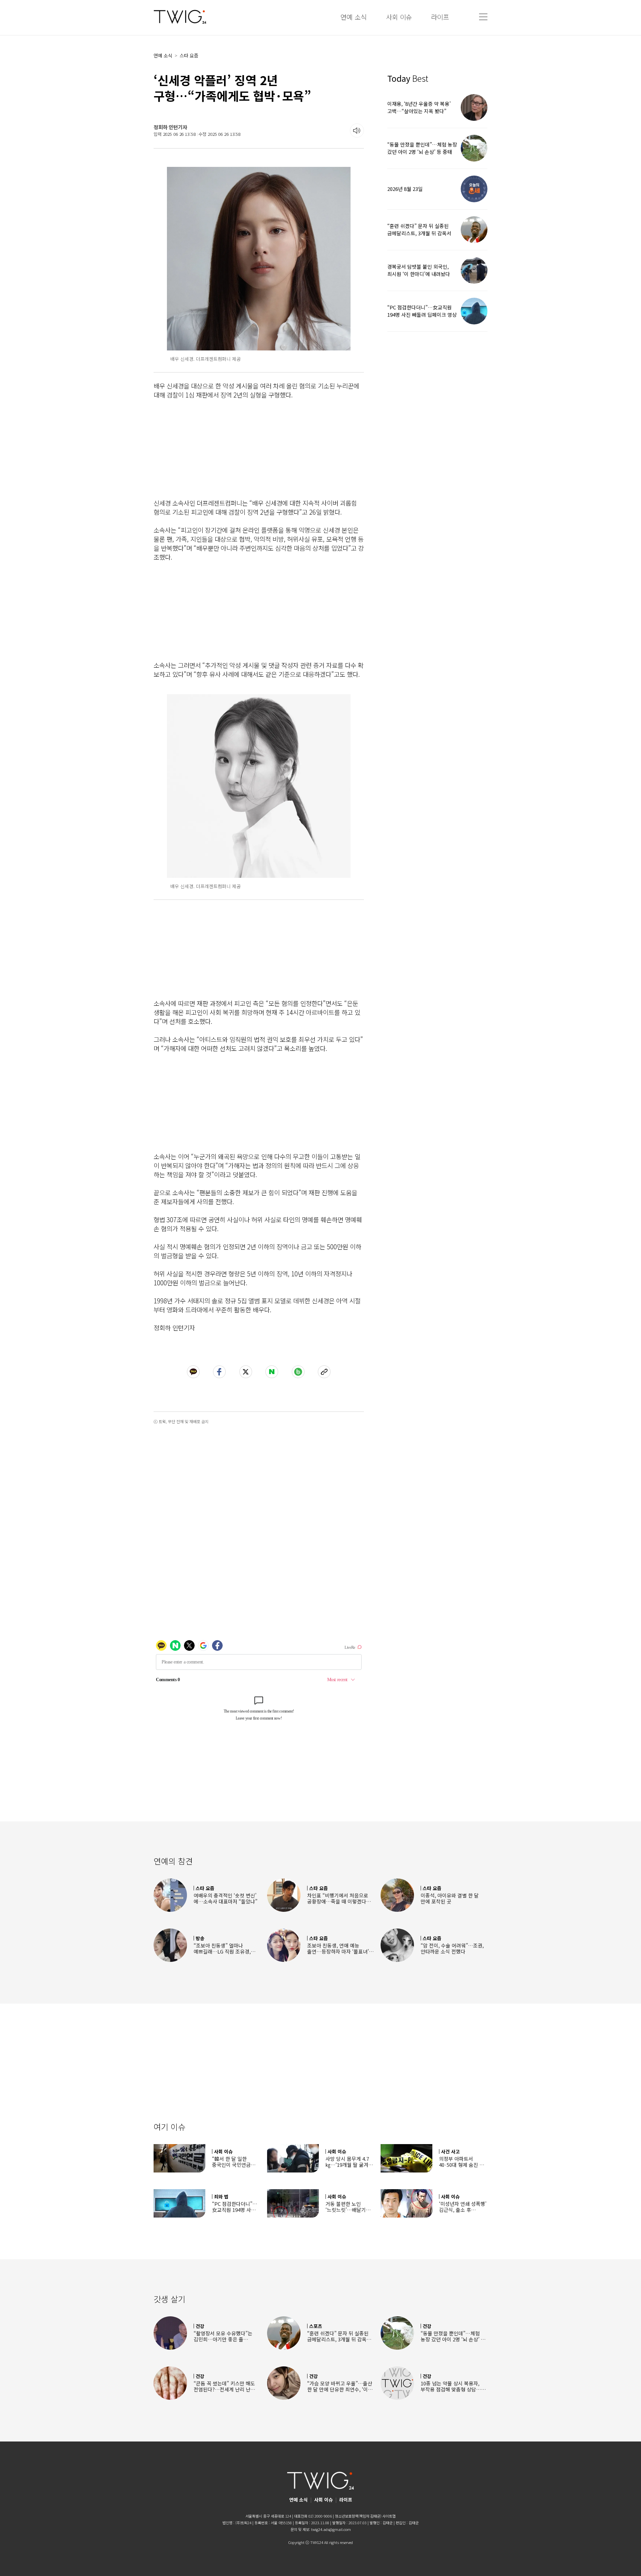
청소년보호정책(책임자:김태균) (358, 2516)
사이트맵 (389, 2516)
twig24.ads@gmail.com (331, 2529)
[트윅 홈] (180, 17)
